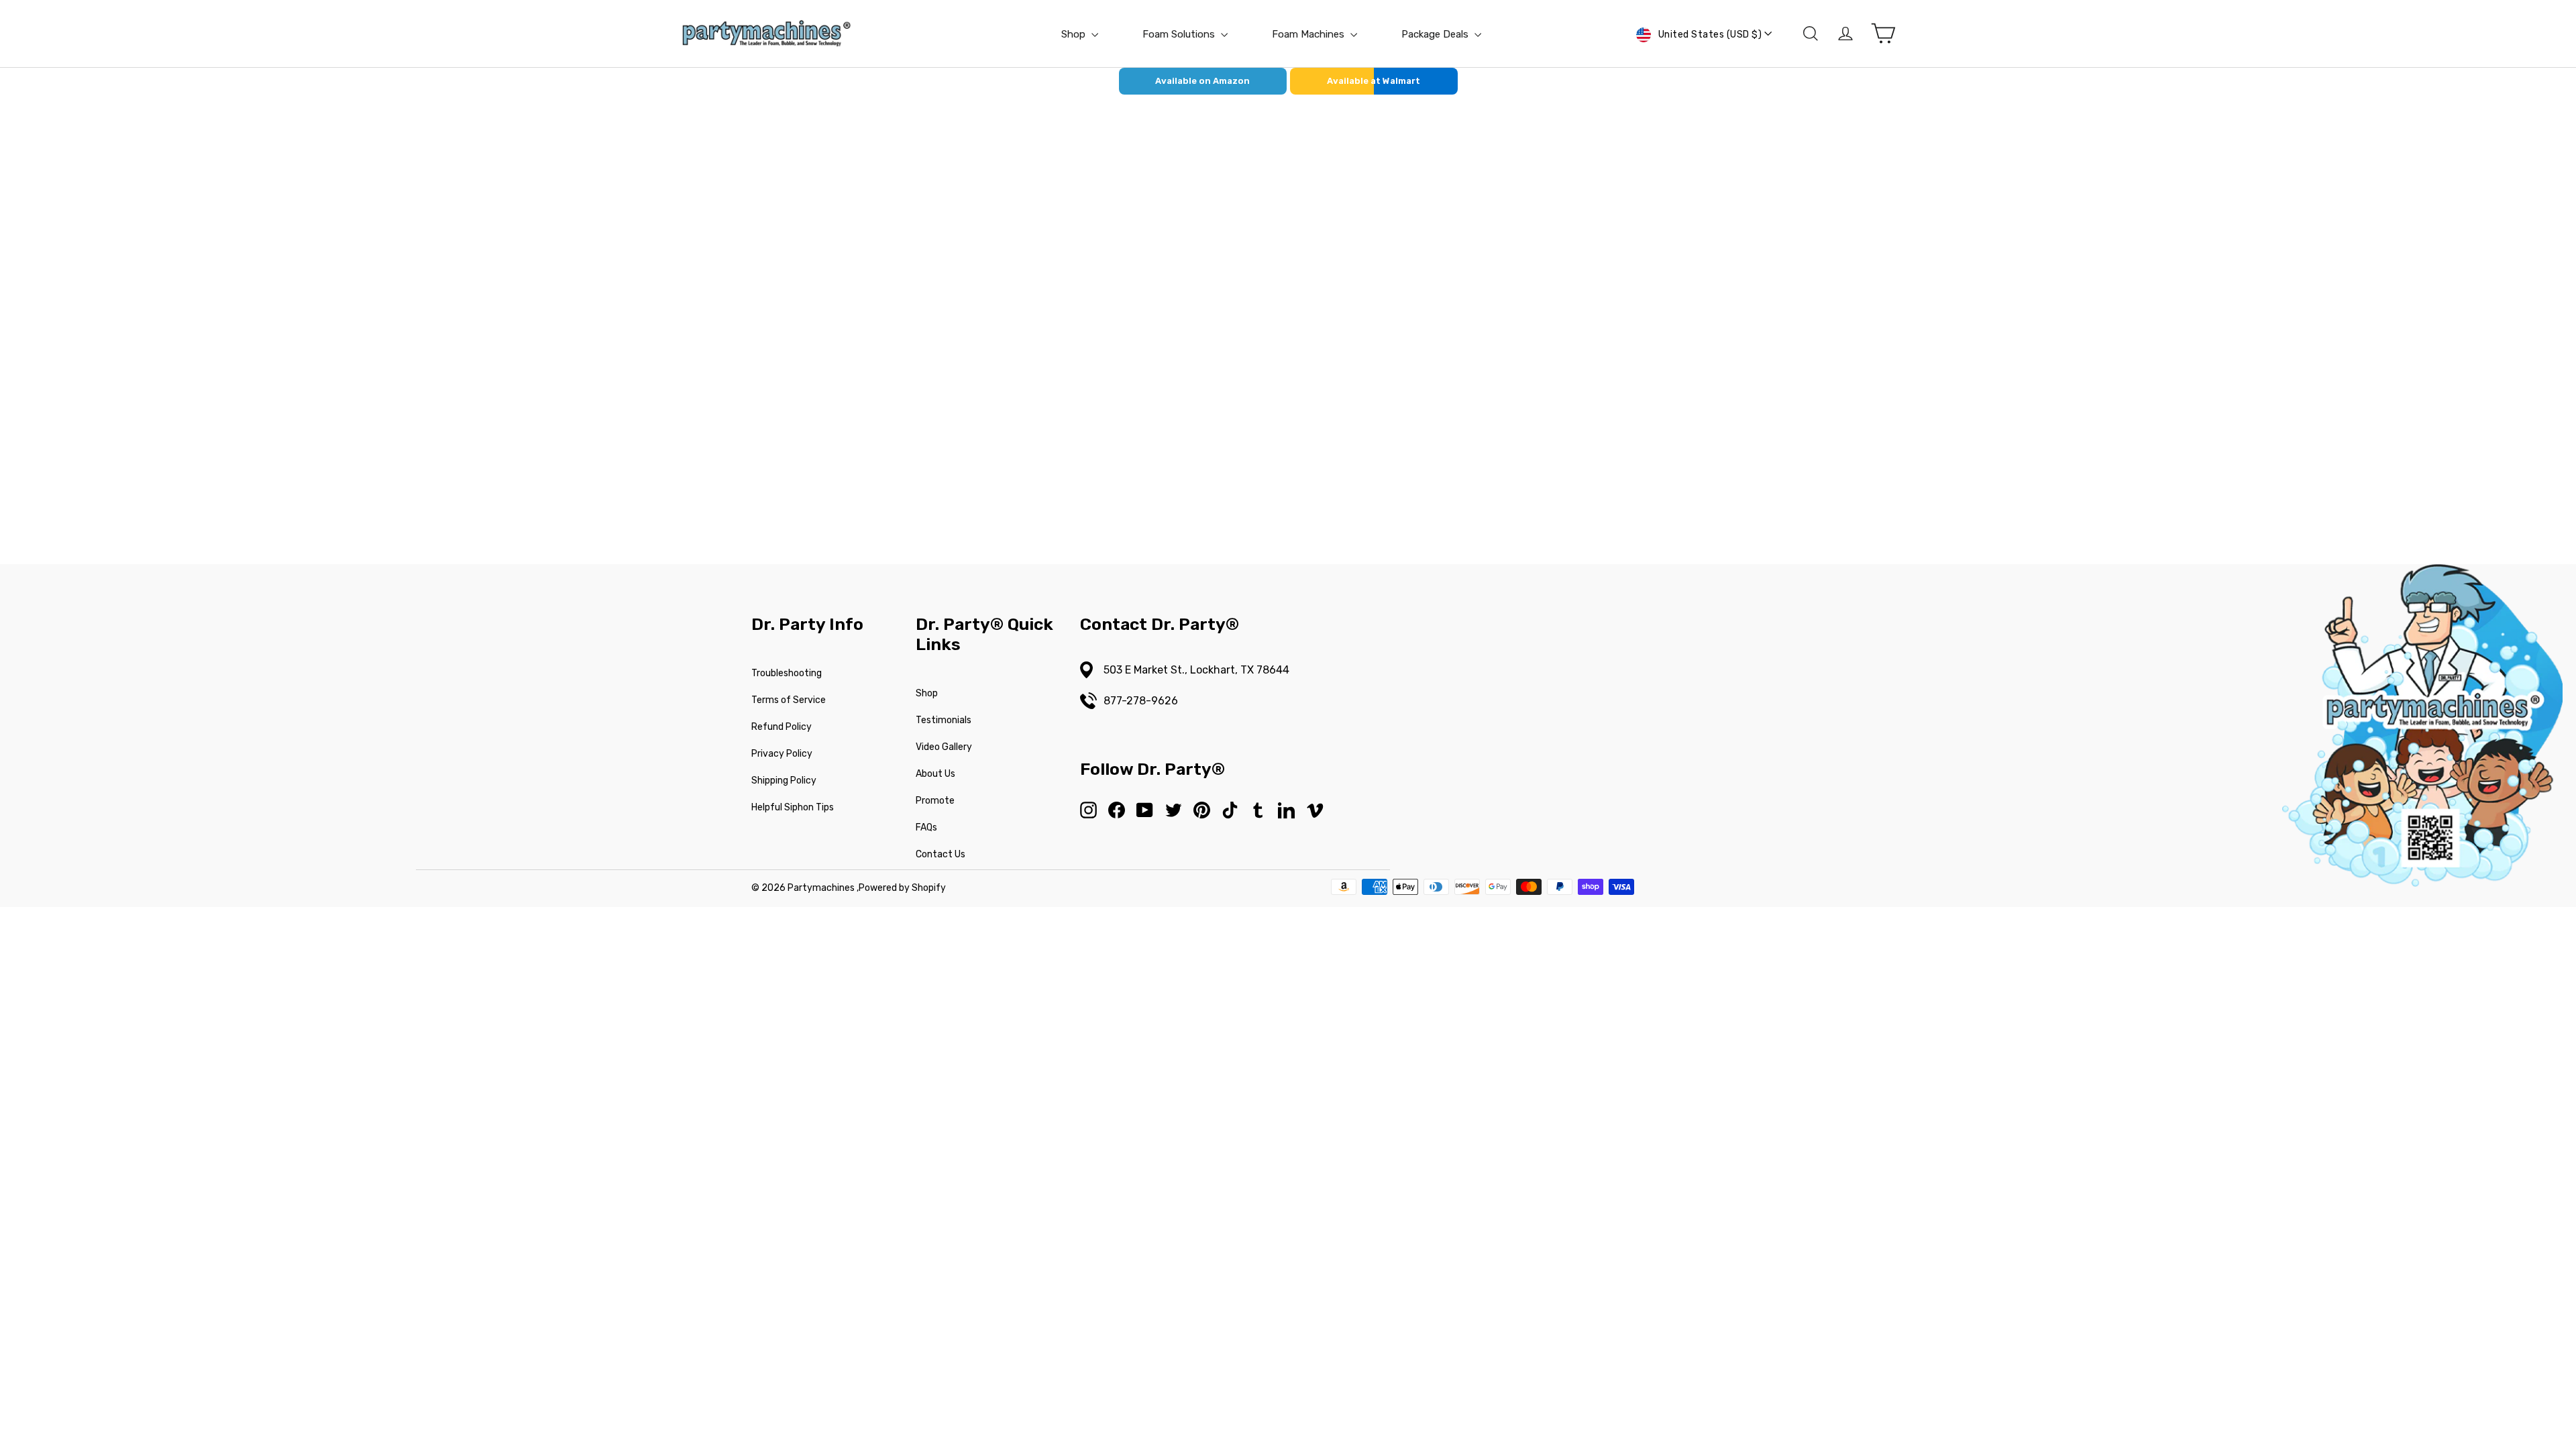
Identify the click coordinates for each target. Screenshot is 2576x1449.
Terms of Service (789, 700)
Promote (935, 801)
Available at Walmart (1374, 81)
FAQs (926, 827)
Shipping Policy (784, 781)
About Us (935, 774)
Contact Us (941, 854)
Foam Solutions (1180, 34)
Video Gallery (944, 747)
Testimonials (944, 720)
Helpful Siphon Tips (793, 807)
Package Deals (1436, 34)
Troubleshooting (787, 673)
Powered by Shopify (902, 888)
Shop (1075, 34)
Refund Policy (782, 727)
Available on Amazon (1202, 81)
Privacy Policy (782, 754)
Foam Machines (1309, 34)
